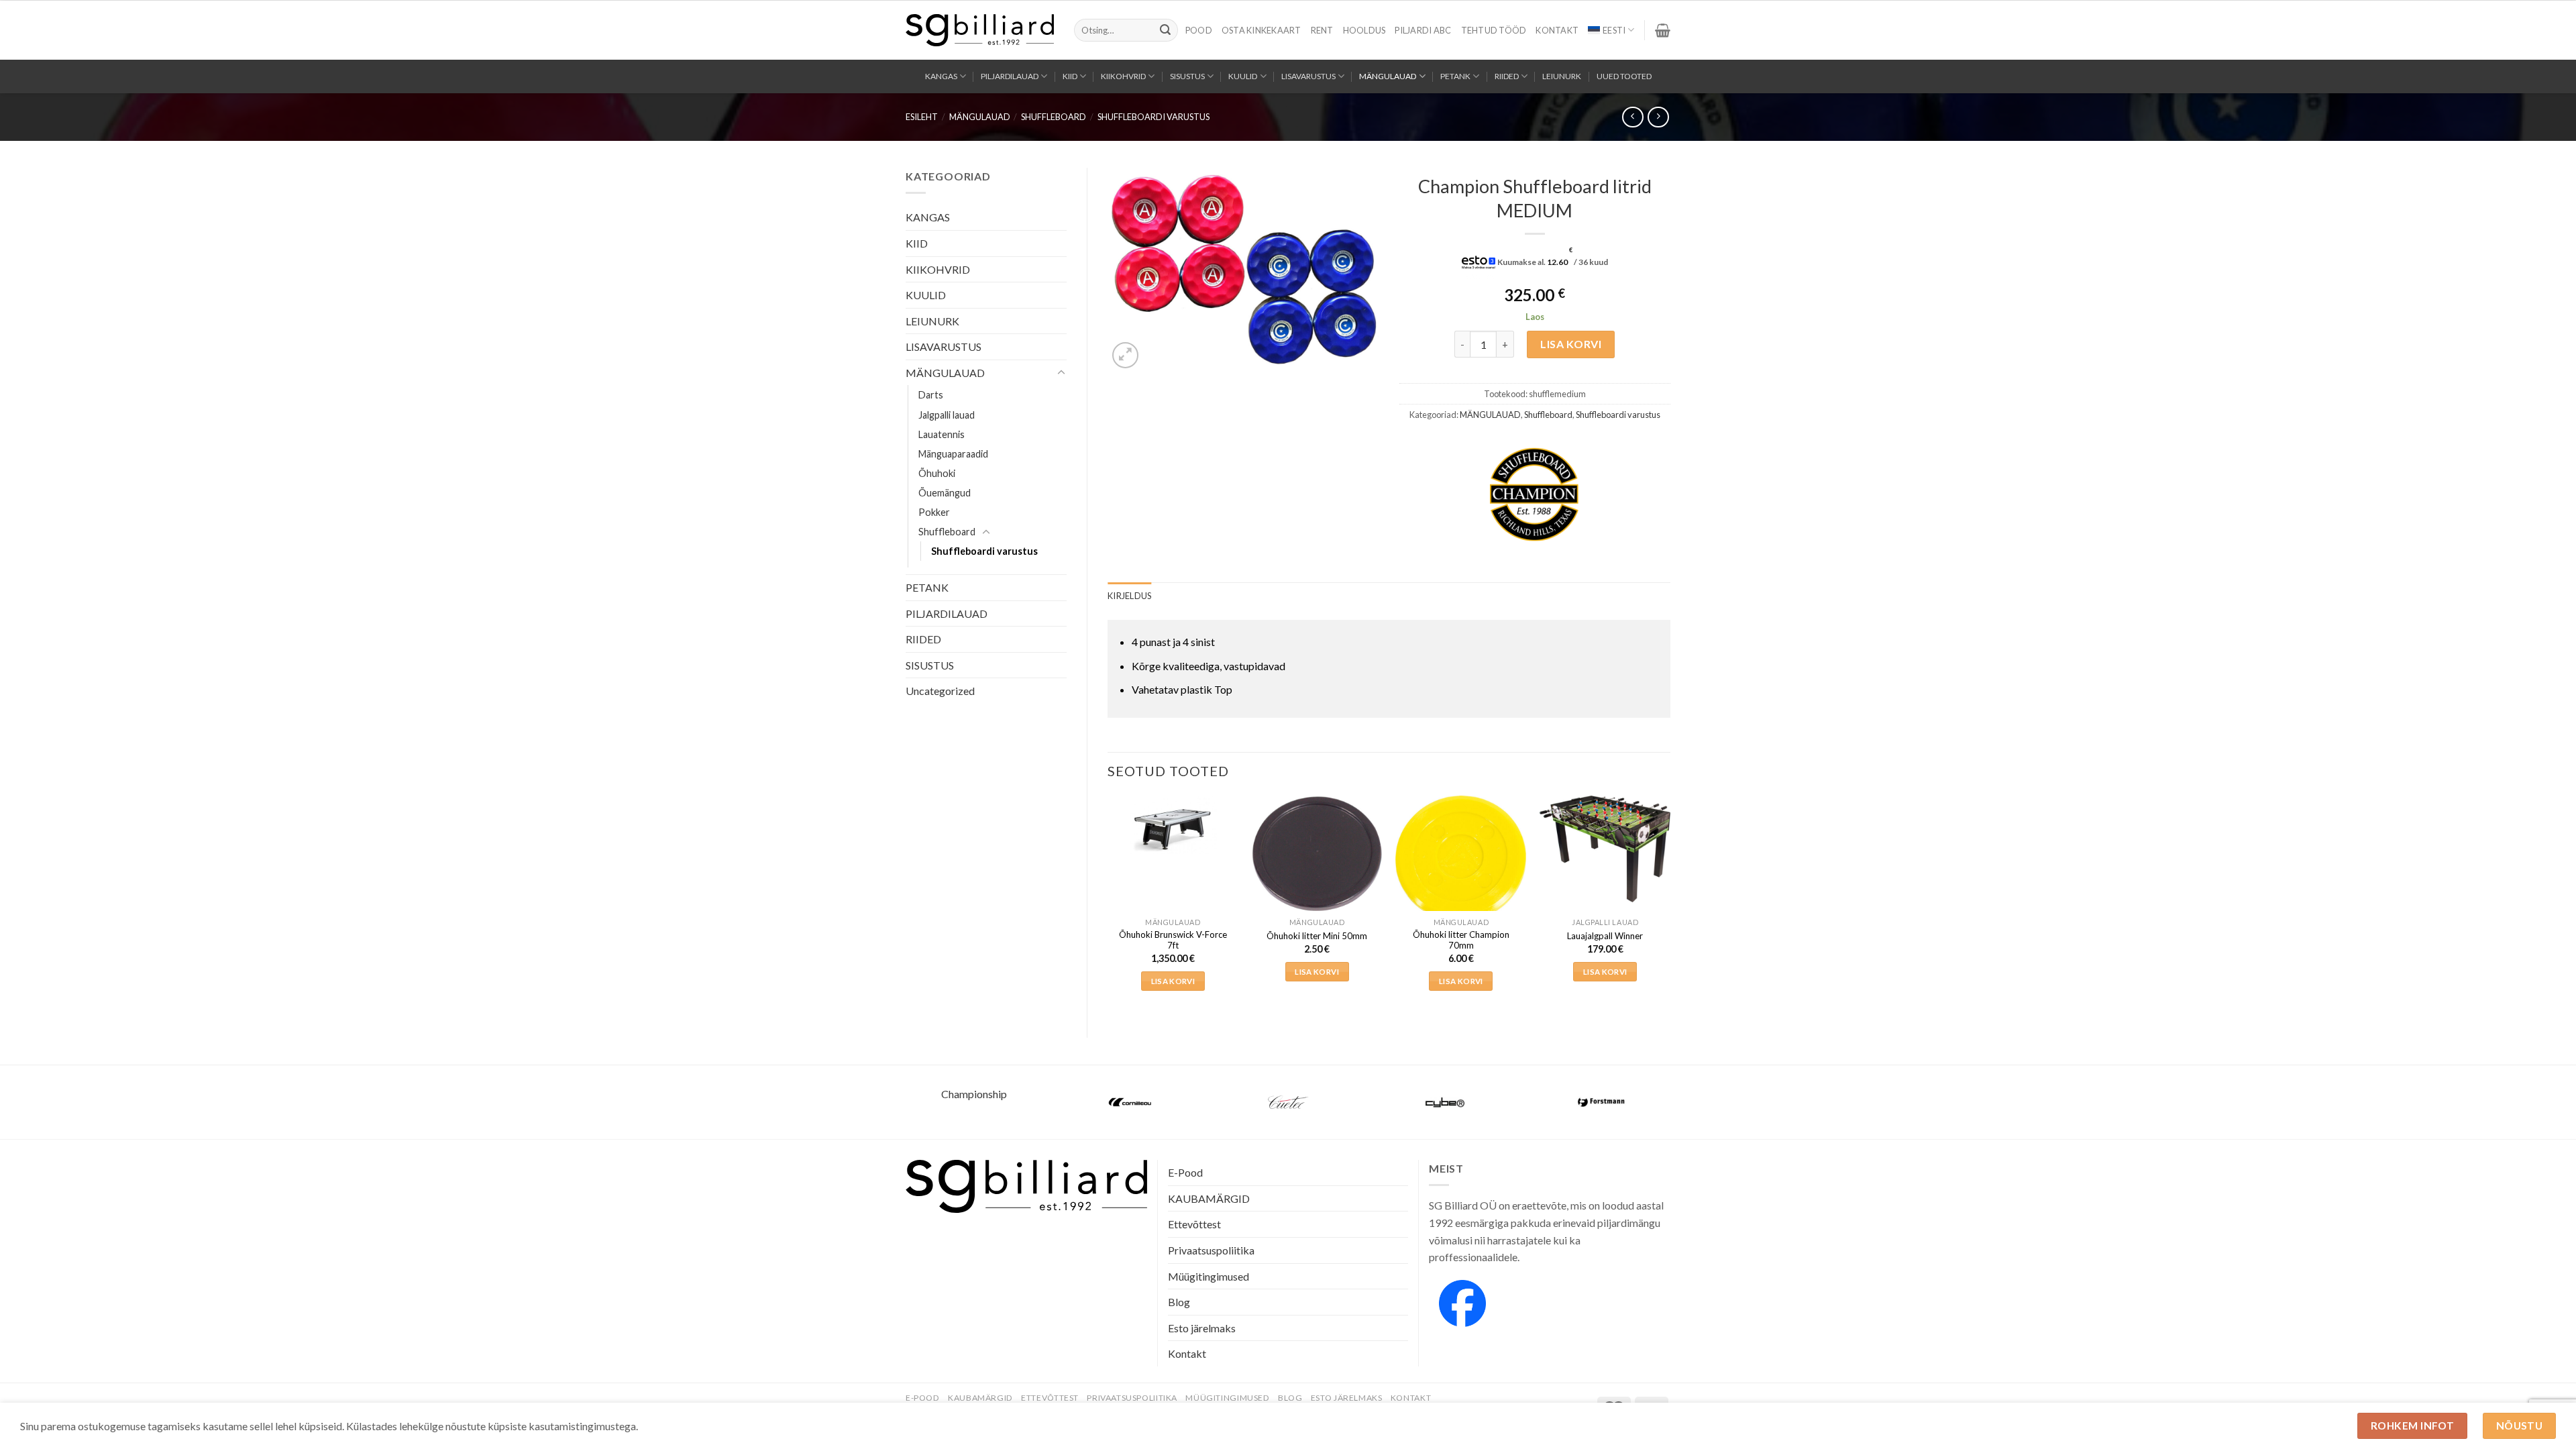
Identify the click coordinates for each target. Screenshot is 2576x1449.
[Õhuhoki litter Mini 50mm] (1317, 854)
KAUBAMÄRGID (1209, 1198)
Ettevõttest (1194, 1224)
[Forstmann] (1602, 1102)
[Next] (1670, 906)
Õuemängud (945, 493)
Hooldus (1364, 30)
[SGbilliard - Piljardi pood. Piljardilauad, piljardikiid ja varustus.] (980, 30)
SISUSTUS (1187, 76)
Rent (1322, 30)
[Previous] (1108, 906)
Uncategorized (940, 691)
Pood (1199, 30)
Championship (974, 1094)
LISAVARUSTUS (1308, 76)
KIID (1070, 76)
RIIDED (1507, 76)
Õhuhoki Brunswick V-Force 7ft (1173, 940)
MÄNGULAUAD (1388, 76)
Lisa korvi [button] (1173, 981)
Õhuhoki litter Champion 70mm (1461, 940)
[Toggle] (1061, 373)
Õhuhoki (937, 473)
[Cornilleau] (1131, 1102)
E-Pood (1185, 1172)
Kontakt (1557, 30)
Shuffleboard (1054, 117)
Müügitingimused (1209, 1276)
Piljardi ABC (1423, 30)
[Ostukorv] (1663, 30)
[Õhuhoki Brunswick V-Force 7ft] (1173, 825)
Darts (931, 395)
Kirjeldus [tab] (1129, 596)
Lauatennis (942, 434)
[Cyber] (1445, 1102)
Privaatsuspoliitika (1211, 1250)
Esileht (922, 117)
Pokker (934, 512)
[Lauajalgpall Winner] (1605, 849)
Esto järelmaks (1202, 1328)
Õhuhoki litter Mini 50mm (1317, 936)
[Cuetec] (1288, 1102)
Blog (1179, 1302)
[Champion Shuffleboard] (1534, 494)
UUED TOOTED (1624, 76)
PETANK (1455, 76)
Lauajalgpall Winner (1605, 936)
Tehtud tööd (1494, 30)
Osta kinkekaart (1262, 30)
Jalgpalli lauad (947, 415)
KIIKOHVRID (1123, 76)
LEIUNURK (1562, 76)
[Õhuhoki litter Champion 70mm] (1461, 859)
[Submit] (1165, 30)
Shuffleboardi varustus (1153, 117)
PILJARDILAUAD (1010, 76)
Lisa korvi (1571, 344)
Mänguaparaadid (953, 454)
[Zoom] (1125, 355)
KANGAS (941, 76)
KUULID (1243, 76)
